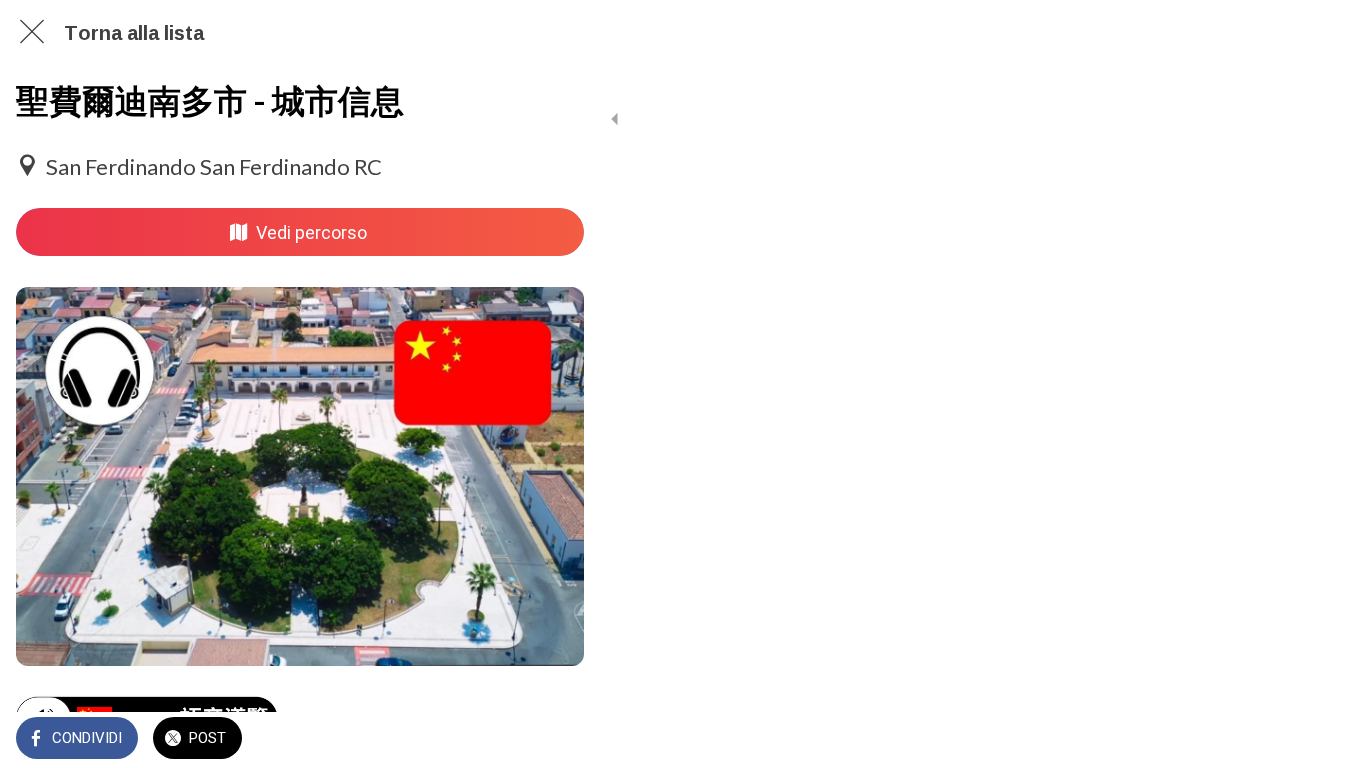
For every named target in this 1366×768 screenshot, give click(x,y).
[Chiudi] (32, 32)
